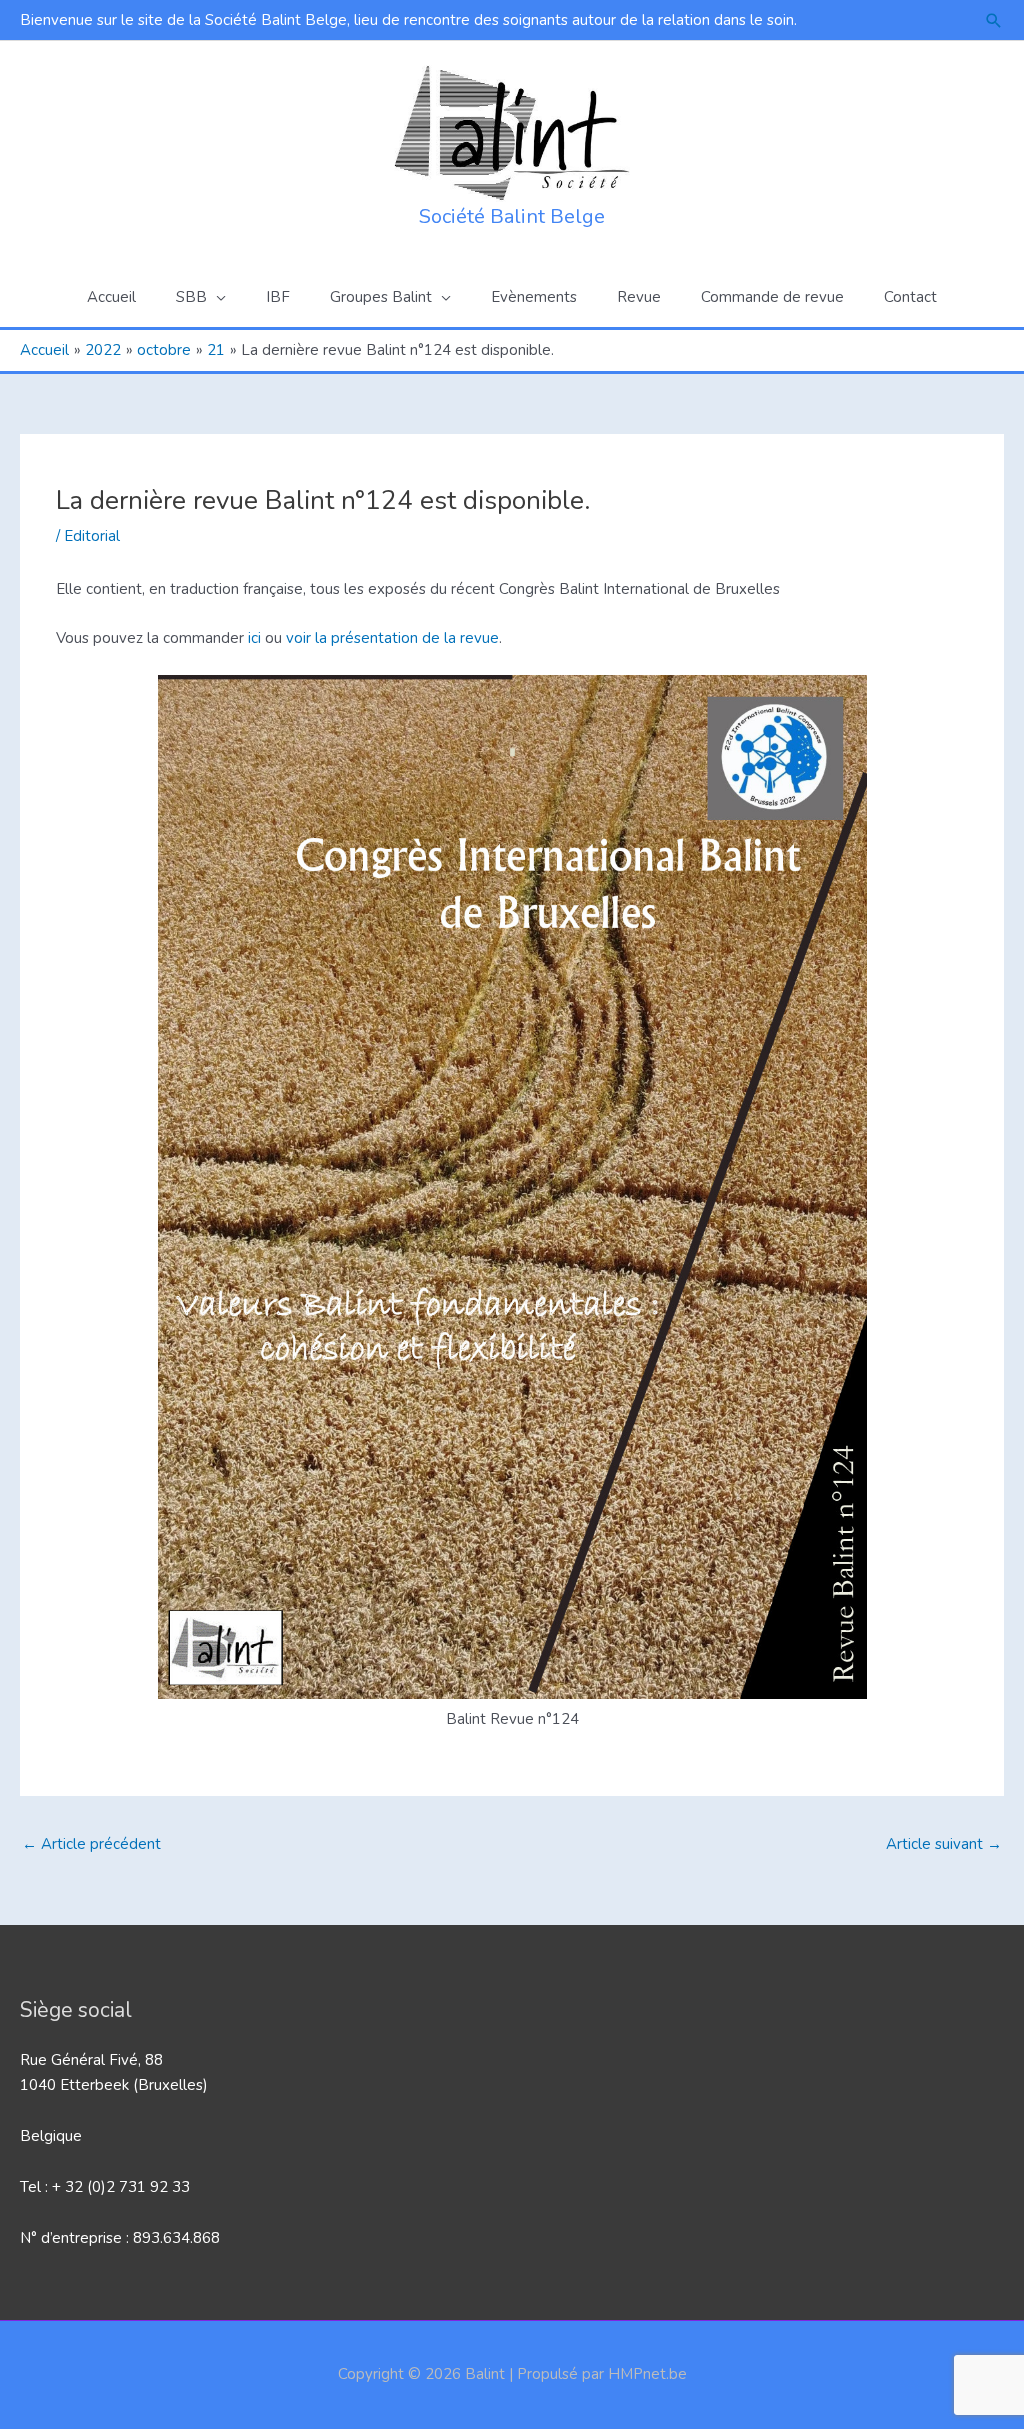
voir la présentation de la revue (392, 638)
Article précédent (91, 1844)
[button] (994, 20)
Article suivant (944, 1844)
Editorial (92, 536)
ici (252, 638)
